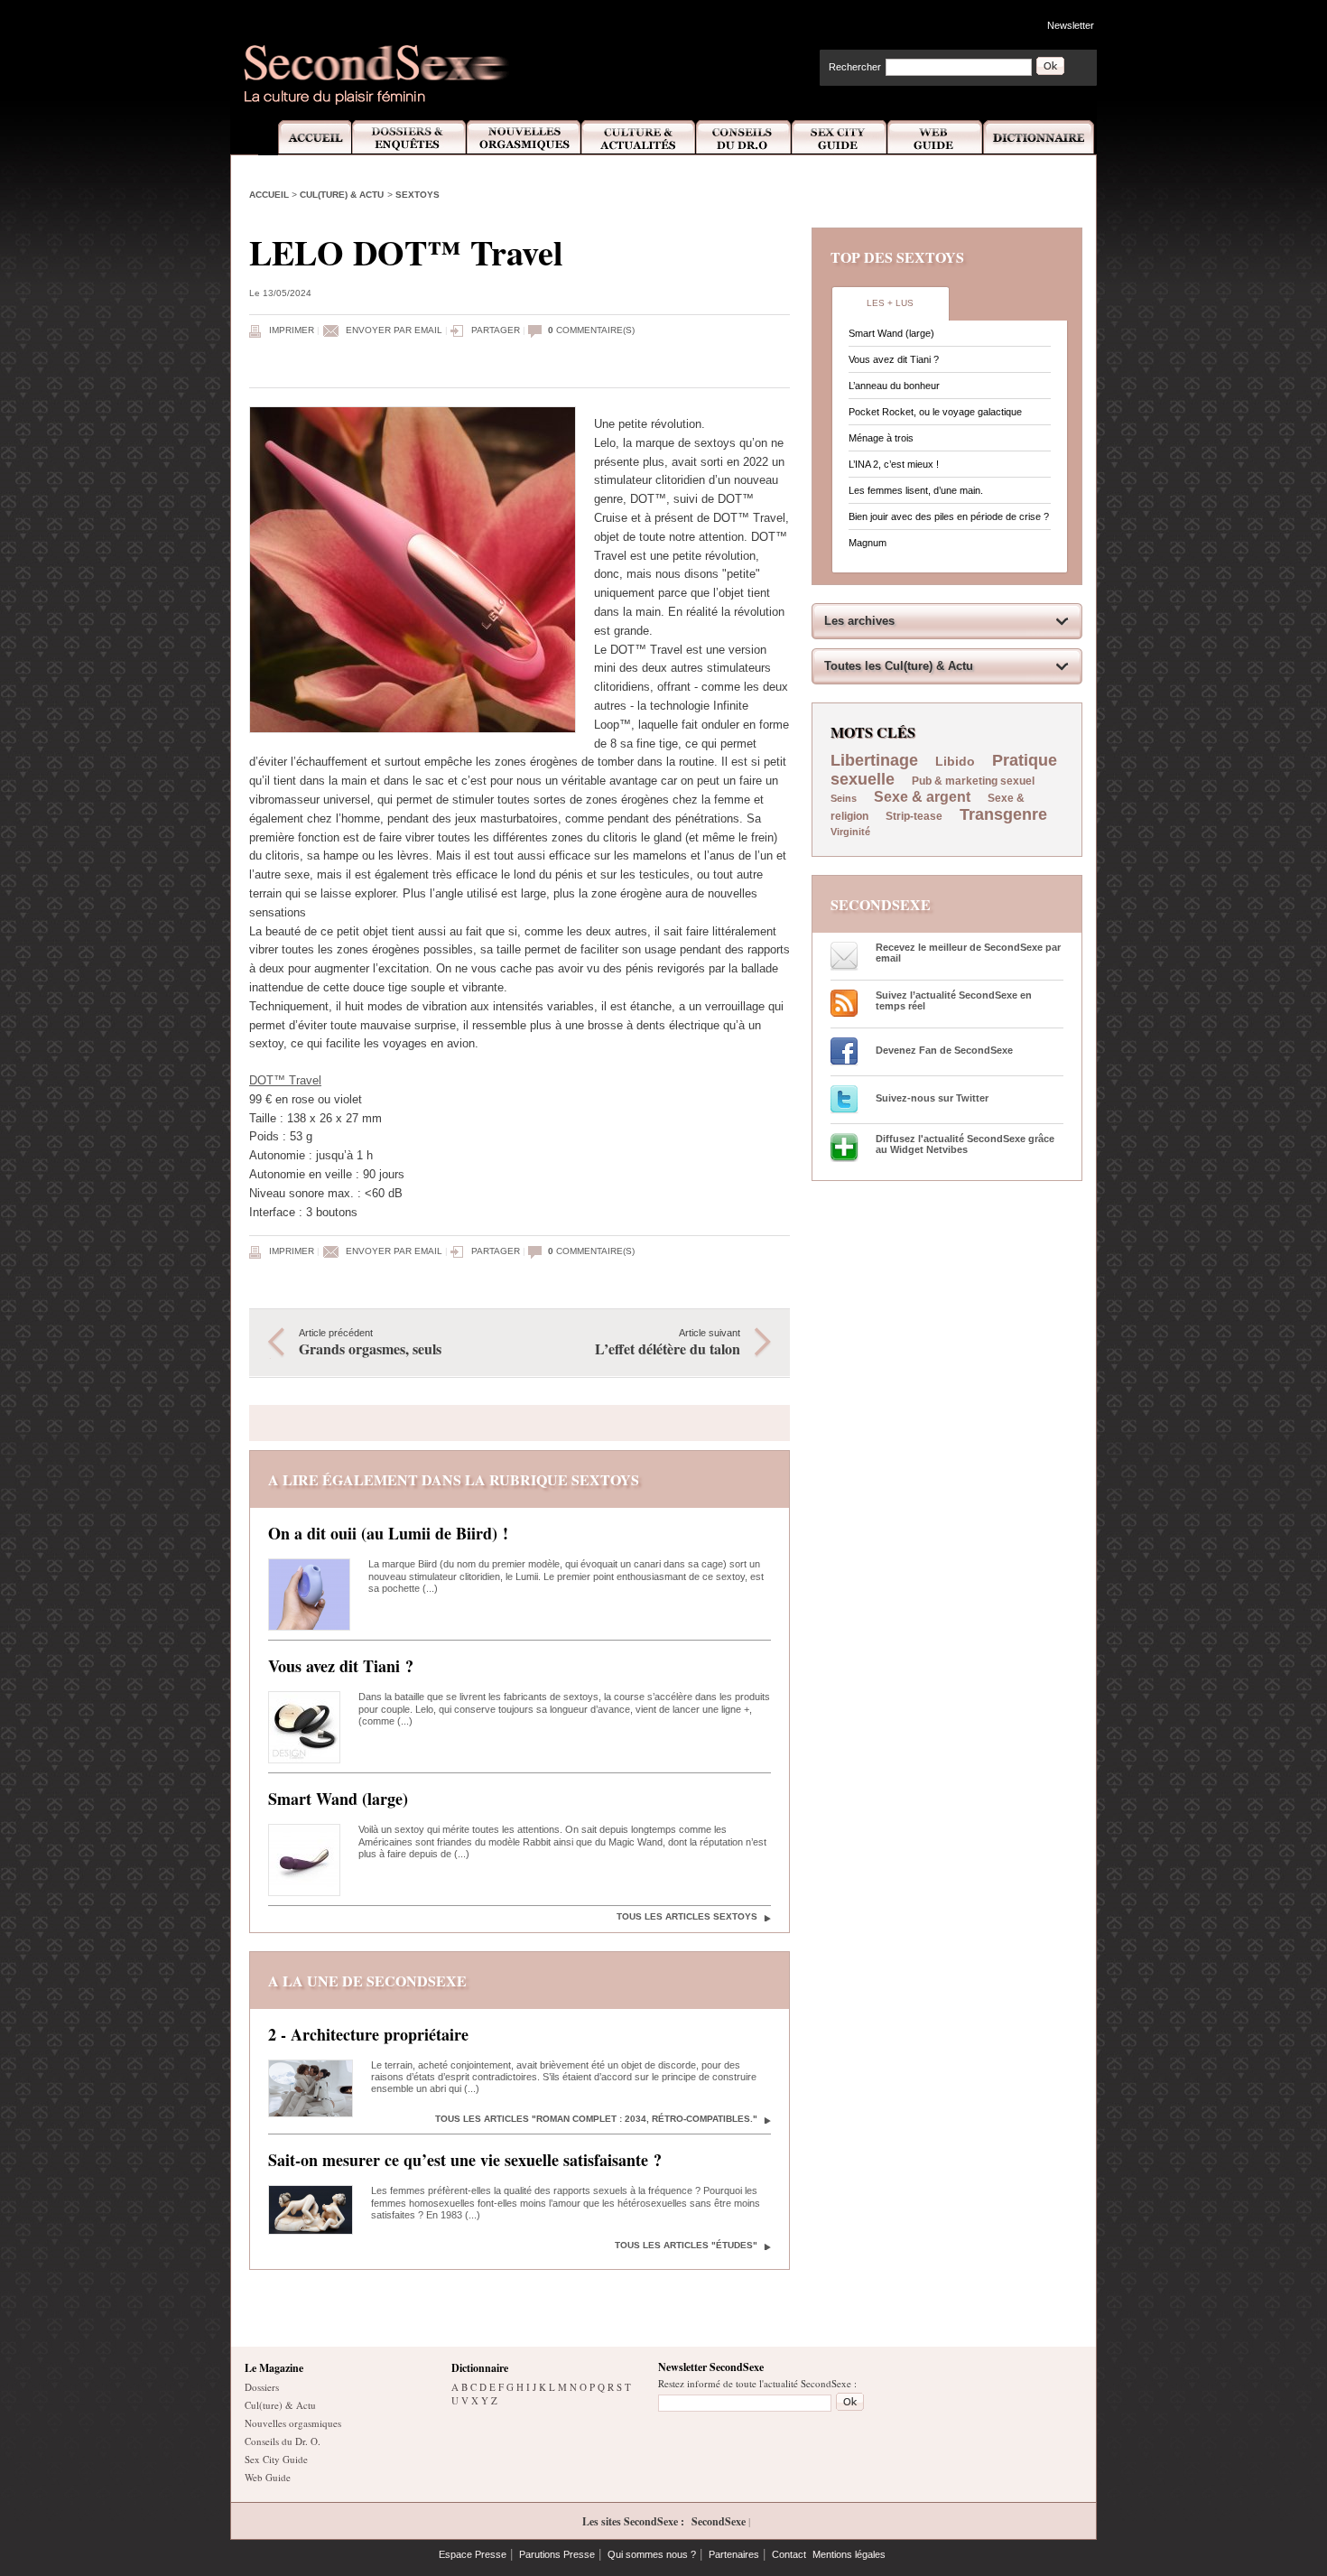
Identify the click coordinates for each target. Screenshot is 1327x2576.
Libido (955, 761)
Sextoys (418, 195)
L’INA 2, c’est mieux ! (894, 464)
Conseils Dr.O (744, 138)
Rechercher (855, 67)
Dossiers (262, 2387)
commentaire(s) (591, 330)
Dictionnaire (1040, 138)
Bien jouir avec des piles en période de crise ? (949, 516)
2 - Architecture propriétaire (368, 2034)
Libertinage (874, 760)
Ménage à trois (881, 438)
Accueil (305, 138)
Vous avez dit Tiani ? (341, 1666)
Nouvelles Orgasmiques (524, 138)
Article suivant (668, 1343)
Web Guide (935, 138)
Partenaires (734, 2554)
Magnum (868, 543)
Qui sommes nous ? (652, 2554)
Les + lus (890, 303)
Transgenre (1003, 814)
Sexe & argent (922, 797)
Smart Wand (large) (338, 1799)
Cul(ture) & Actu (342, 195)
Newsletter (1071, 25)
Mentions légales (849, 2554)
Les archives (859, 621)
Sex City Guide (840, 138)
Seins (844, 798)
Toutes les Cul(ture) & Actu (899, 666)
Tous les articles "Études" (686, 2245)
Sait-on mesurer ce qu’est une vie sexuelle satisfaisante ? (465, 2160)
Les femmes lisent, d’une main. (916, 490)
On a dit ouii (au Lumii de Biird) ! (388, 1533)
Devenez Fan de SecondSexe (944, 1050)
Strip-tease (914, 816)
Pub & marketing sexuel (973, 781)
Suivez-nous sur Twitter (932, 1098)
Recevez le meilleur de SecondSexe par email (968, 953)
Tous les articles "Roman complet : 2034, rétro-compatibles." (596, 2119)
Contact (789, 2554)
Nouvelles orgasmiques (293, 2423)
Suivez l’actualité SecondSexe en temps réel (954, 1000)
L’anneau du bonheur (894, 386)
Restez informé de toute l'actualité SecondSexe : (757, 2383)
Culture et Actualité (639, 138)
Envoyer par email (394, 330)
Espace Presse (473, 2554)
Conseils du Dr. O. (283, 2441)
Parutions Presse (557, 2554)
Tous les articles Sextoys (687, 1916)
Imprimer (292, 330)
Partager (496, 330)
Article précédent (370, 1343)
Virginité (850, 832)
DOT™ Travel (285, 1080)
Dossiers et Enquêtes (408, 138)
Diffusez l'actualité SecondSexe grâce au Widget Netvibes (965, 1144)
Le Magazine (274, 2368)
